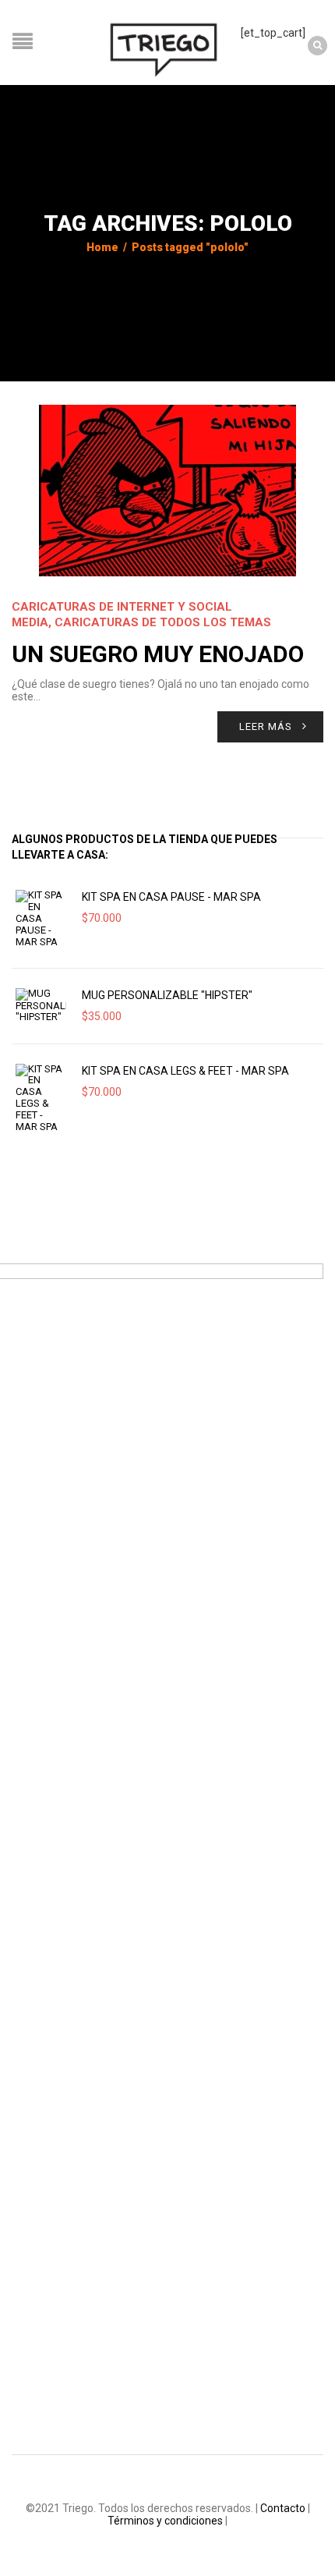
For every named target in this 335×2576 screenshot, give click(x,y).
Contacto (283, 2508)
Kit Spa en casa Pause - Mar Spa (171, 897)
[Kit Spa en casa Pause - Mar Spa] (41, 919)
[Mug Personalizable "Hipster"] (41, 1006)
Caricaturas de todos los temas (163, 622)
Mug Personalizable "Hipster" (167, 995)
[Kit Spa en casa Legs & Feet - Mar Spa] (41, 1098)
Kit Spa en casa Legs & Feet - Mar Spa (185, 1071)
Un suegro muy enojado (158, 654)
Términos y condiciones (165, 2521)
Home (102, 247)
